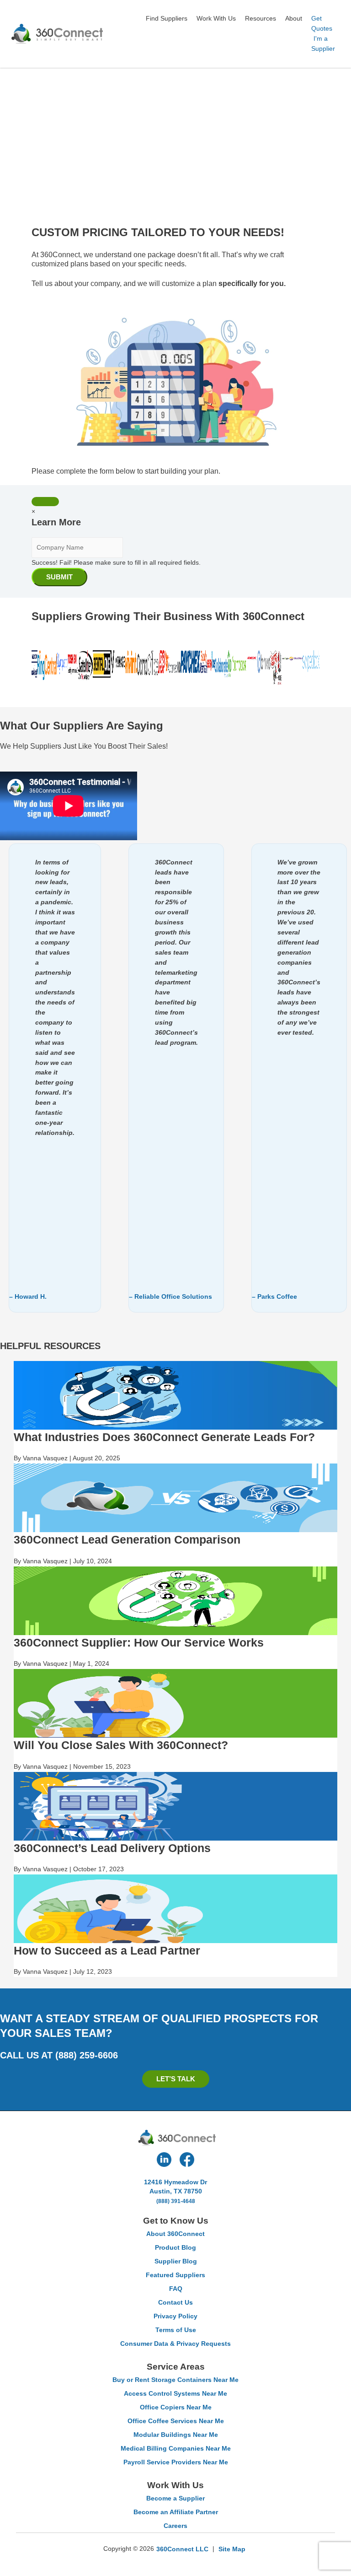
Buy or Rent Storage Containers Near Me (175, 2380)
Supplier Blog (176, 2261)
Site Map (232, 2549)
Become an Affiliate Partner (176, 2512)
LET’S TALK (176, 2079)
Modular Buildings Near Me (176, 2435)
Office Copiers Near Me (176, 2407)
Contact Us (175, 2302)
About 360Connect (175, 2234)
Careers (175, 2526)
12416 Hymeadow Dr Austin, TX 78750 (175, 2187)
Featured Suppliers (175, 2275)
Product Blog (175, 2247)
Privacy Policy (175, 2316)
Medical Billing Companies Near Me (176, 2448)
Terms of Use (176, 2330)
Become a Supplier (175, 2498)
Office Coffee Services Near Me (176, 2421)
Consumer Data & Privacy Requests (175, 2344)
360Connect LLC (182, 2549)
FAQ (176, 2289)
